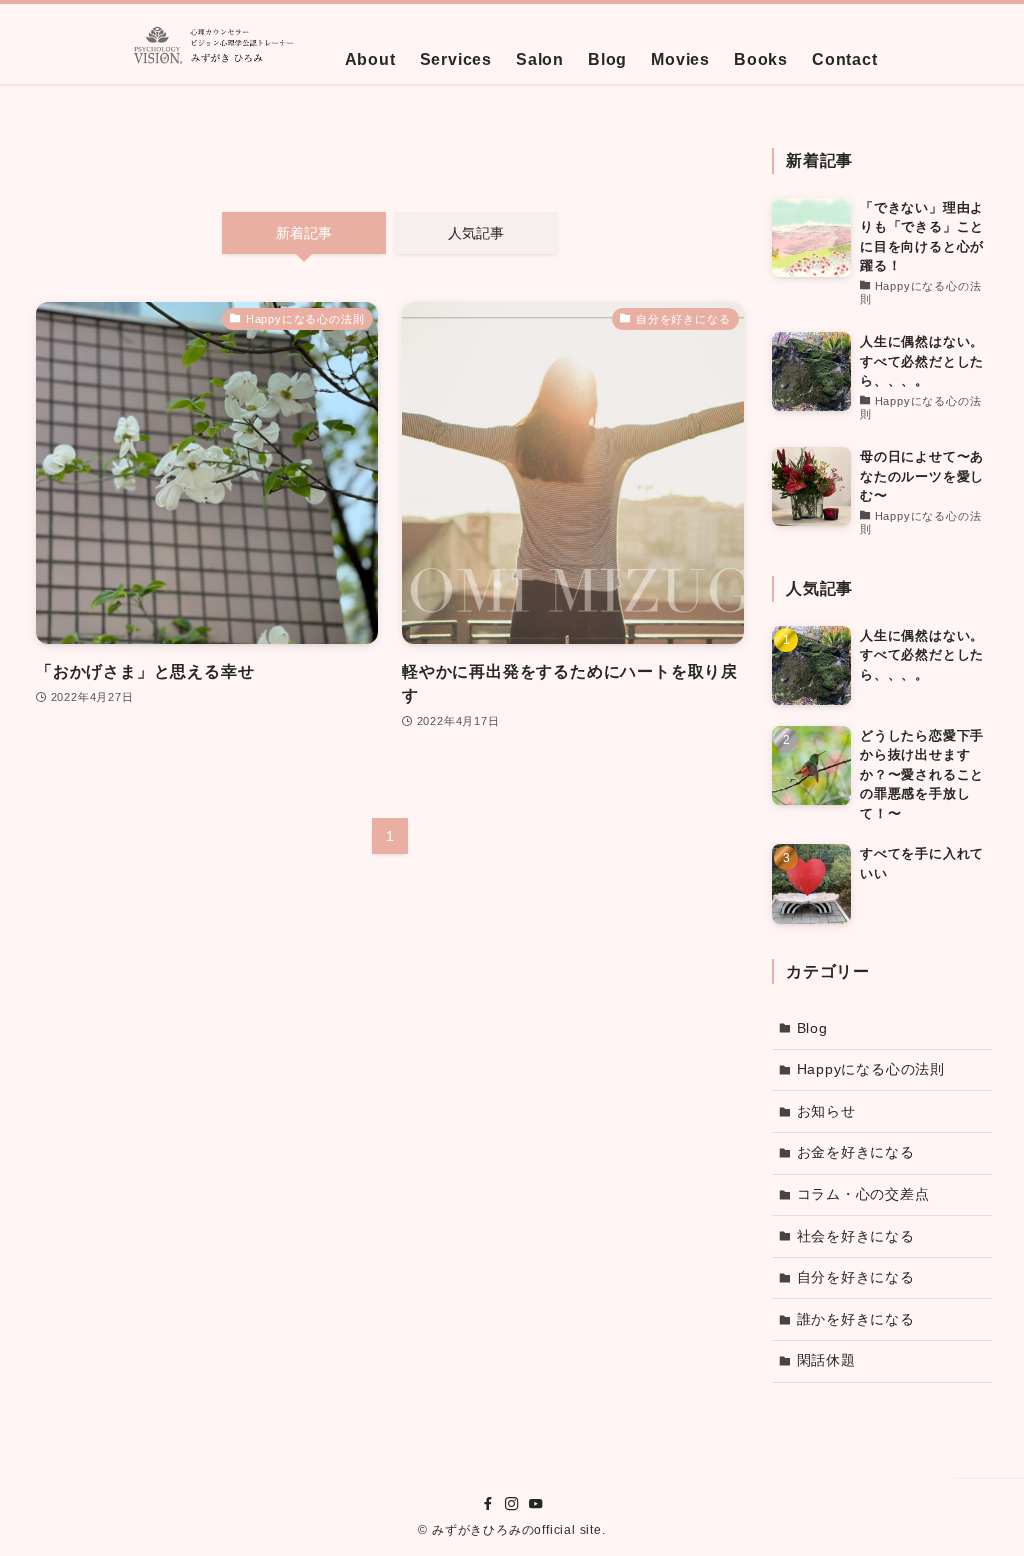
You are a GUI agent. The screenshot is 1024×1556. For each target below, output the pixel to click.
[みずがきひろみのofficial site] (213, 44)
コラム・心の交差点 (863, 1194)
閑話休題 (826, 1360)
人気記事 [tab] (476, 233)
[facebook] (488, 1504)
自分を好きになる (856, 1277)
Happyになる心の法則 (871, 1069)
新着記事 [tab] (304, 233)
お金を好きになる (856, 1152)
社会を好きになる (856, 1236)
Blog (812, 1028)
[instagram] (512, 1504)
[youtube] (536, 1504)
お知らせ (826, 1111)
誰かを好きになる (856, 1319)
